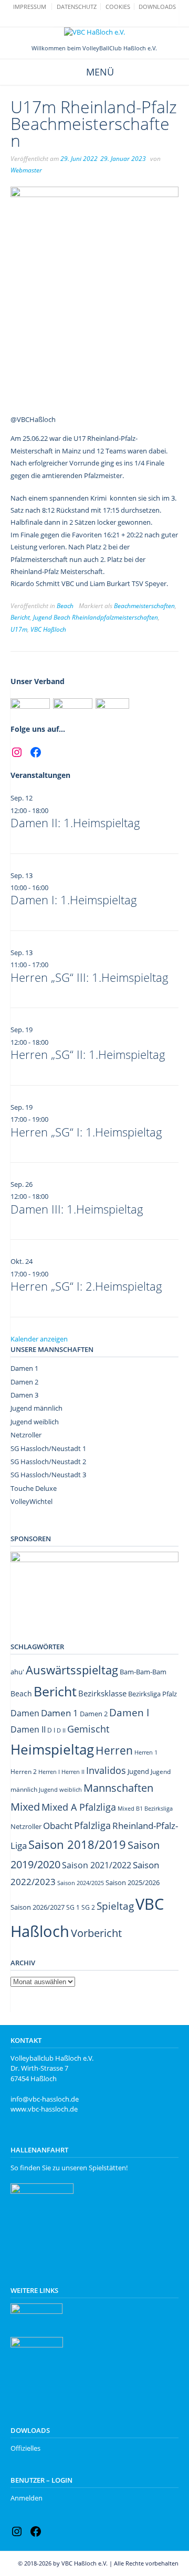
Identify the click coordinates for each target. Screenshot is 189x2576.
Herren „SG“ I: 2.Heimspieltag (86, 1286)
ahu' (17, 1672)
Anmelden (27, 2498)
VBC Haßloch (48, 629)
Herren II (73, 1772)
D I (51, 1730)
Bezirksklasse (102, 1693)
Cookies (118, 7)
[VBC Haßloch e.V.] (94, 33)
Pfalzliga (92, 1825)
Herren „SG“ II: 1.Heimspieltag (88, 1054)
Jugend (138, 1771)
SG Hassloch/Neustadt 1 (48, 1448)
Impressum (30, 7)
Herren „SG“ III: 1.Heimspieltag (90, 977)
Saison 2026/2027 (38, 1907)
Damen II (28, 1729)
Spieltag (115, 1906)
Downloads (157, 7)
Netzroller (26, 1435)
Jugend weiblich (35, 1422)
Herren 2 (24, 1772)
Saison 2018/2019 (77, 1844)
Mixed (25, 1807)
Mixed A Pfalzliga (79, 1807)
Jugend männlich (36, 1408)
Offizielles (25, 2448)
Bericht (20, 617)
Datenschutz (77, 7)
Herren (114, 1750)
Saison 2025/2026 (133, 1882)
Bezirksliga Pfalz (153, 1694)
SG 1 (73, 1907)
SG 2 (88, 1907)
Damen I (129, 1712)
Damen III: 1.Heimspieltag (77, 1209)
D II (61, 1730)
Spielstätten (107, 2168)
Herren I (49, 1772)
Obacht (58, 1826)
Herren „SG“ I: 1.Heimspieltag (86, 1132)
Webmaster (26, 170)
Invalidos (106, 1770)
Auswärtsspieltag (72, 1670)
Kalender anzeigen (39, 1339)
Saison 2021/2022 (97, 1865)
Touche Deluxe (34, 1488)
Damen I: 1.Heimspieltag (74, 900)
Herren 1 (146, 1752)
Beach (65, 606)
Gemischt (88, 1729)
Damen (25, 1713)
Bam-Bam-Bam (143, 1672)
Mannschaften (118, 1788)
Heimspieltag (52, 1750)
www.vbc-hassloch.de (44, 2109)
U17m (19, 629)
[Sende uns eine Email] (90, 20)
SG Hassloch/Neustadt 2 (48, 1462)
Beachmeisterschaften (144, 606)
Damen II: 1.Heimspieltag (75, 822)
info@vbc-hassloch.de (45, 2099)
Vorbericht (96, 1933)
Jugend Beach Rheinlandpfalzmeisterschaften (96, 617)
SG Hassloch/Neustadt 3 (48, 1475)
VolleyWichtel (31, 1501)
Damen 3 (24, 1395)
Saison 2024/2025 (81, 1883)
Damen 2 (24, 1382)
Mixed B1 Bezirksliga (145, 1808)
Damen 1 (24, 1368)
